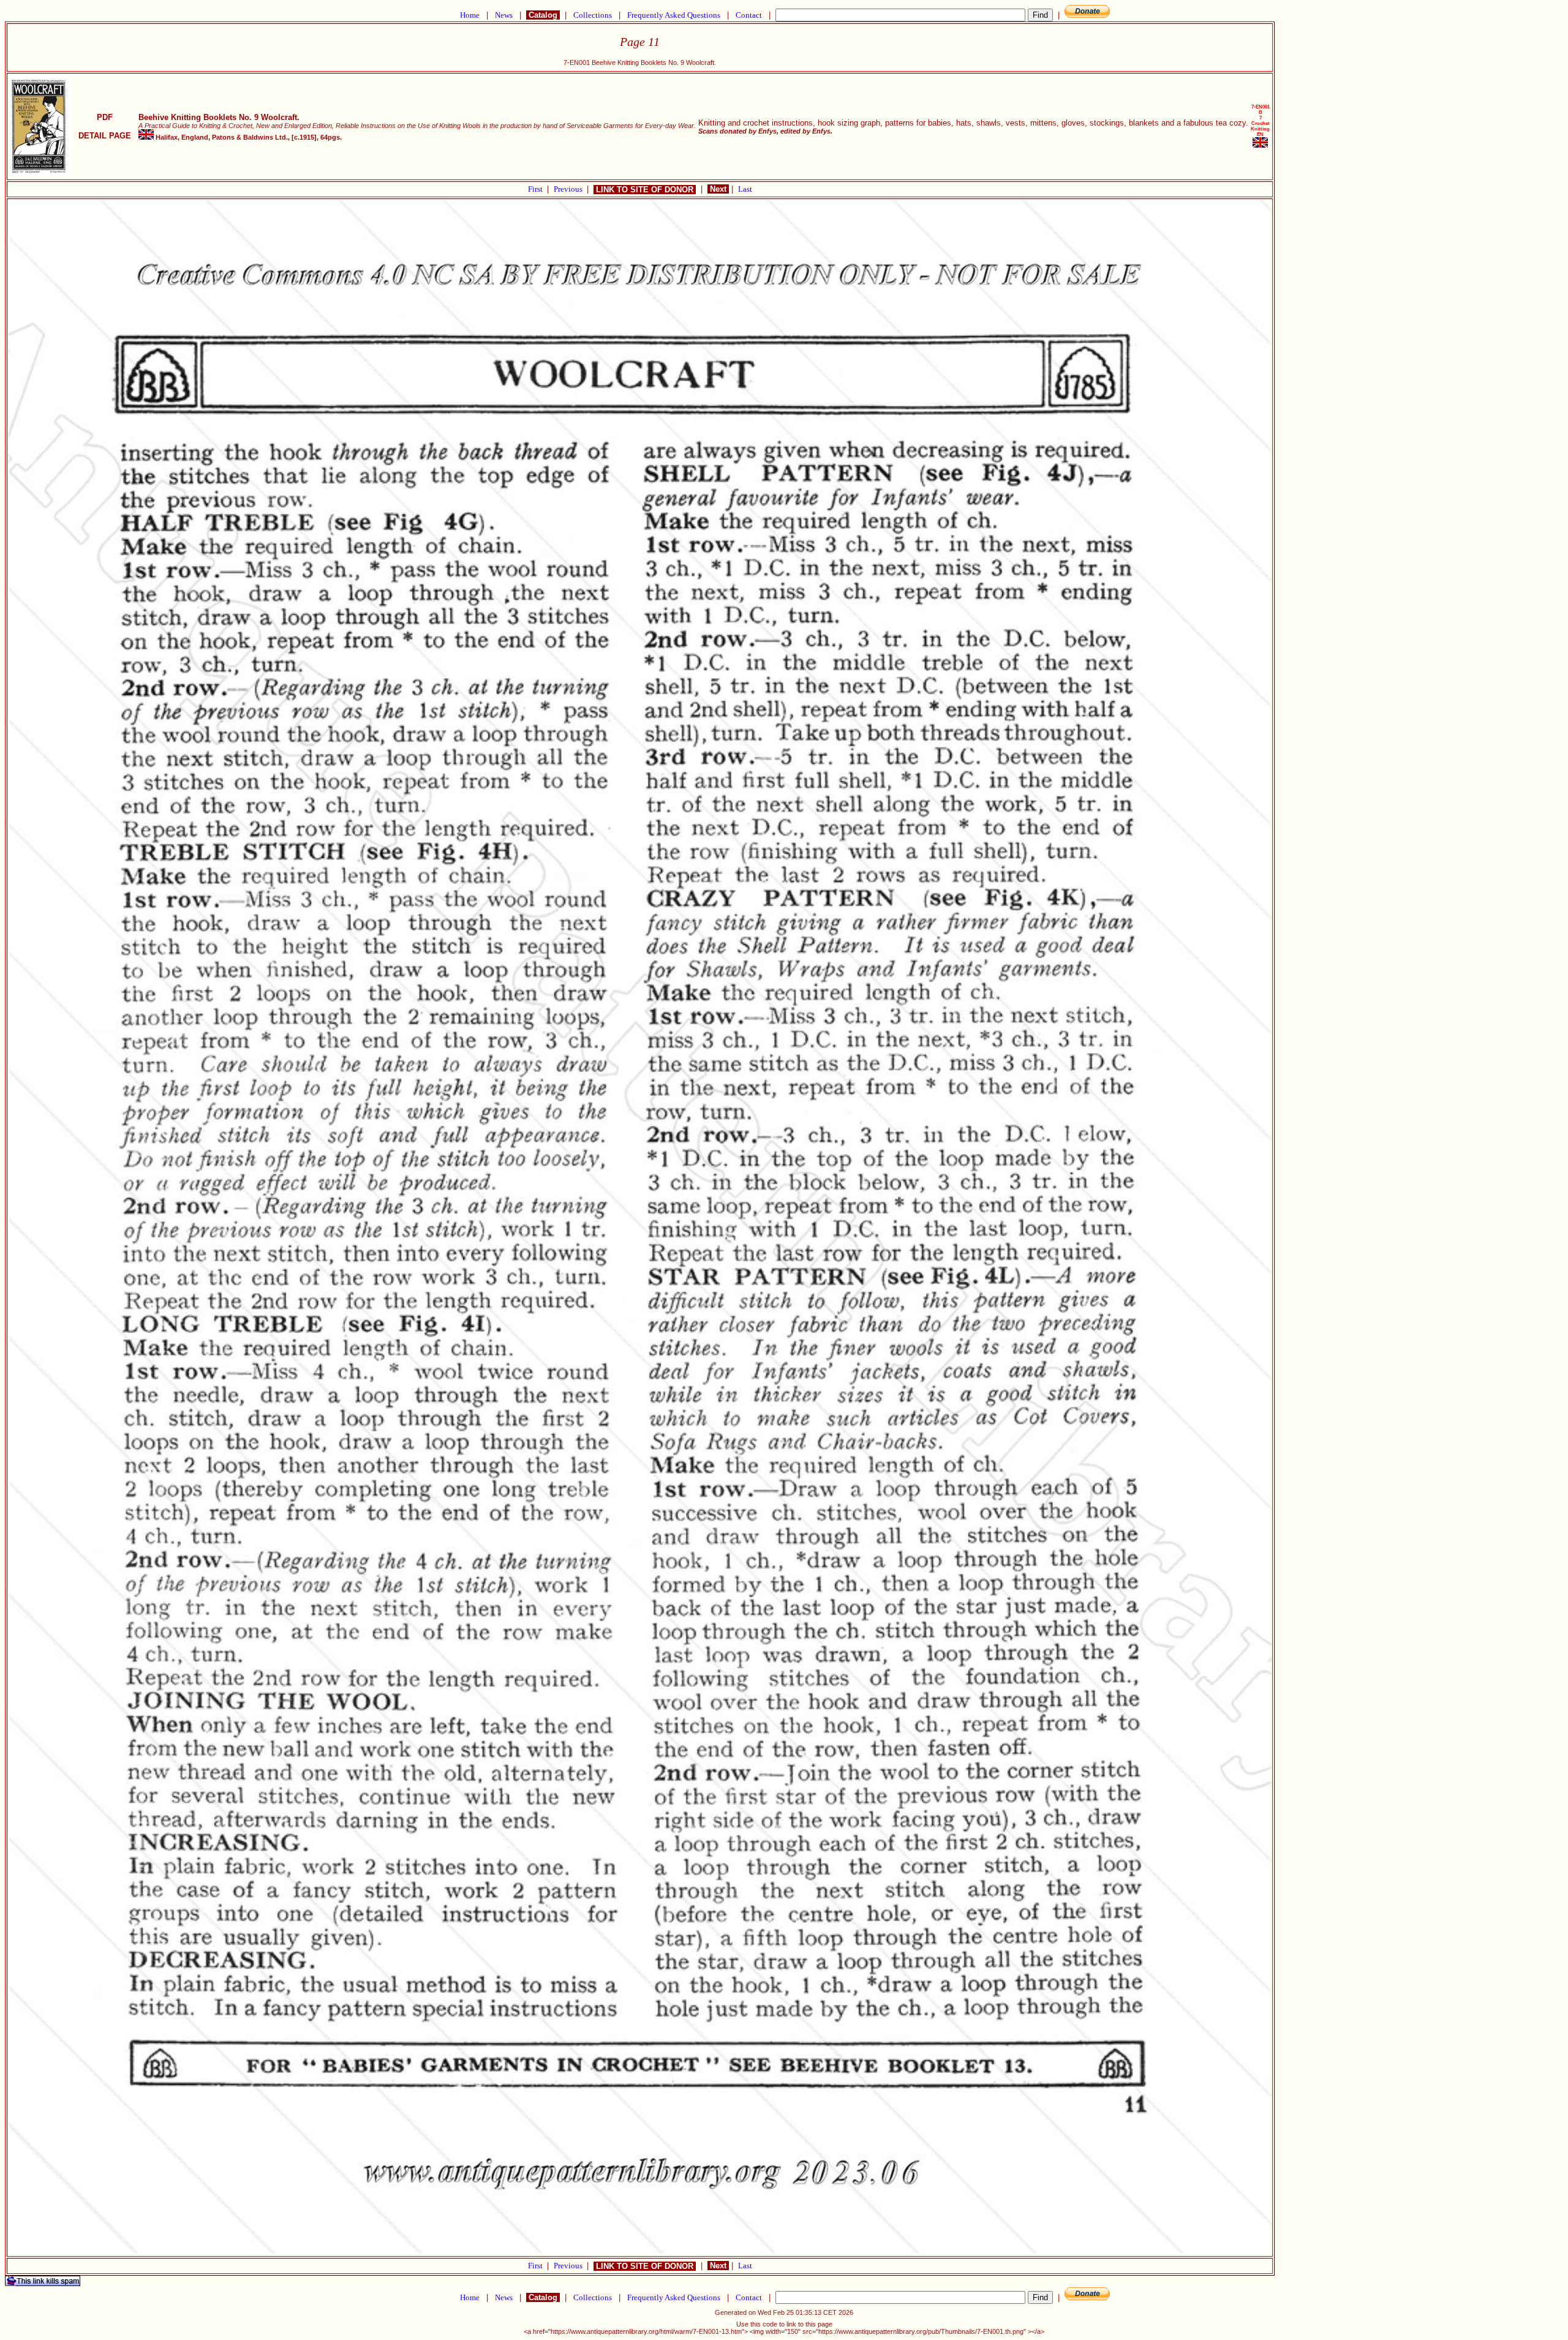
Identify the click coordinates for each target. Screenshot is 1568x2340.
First (536, 189)
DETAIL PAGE (105, 136)
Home (470, 15)
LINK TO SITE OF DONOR (645, 190)
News (504, 15)
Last (745, 189)
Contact (749, 15)
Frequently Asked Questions (674, 15)
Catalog (543, 15)
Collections (593, 15)
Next (718, 189)
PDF (105, 117)
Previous (569, 189)
